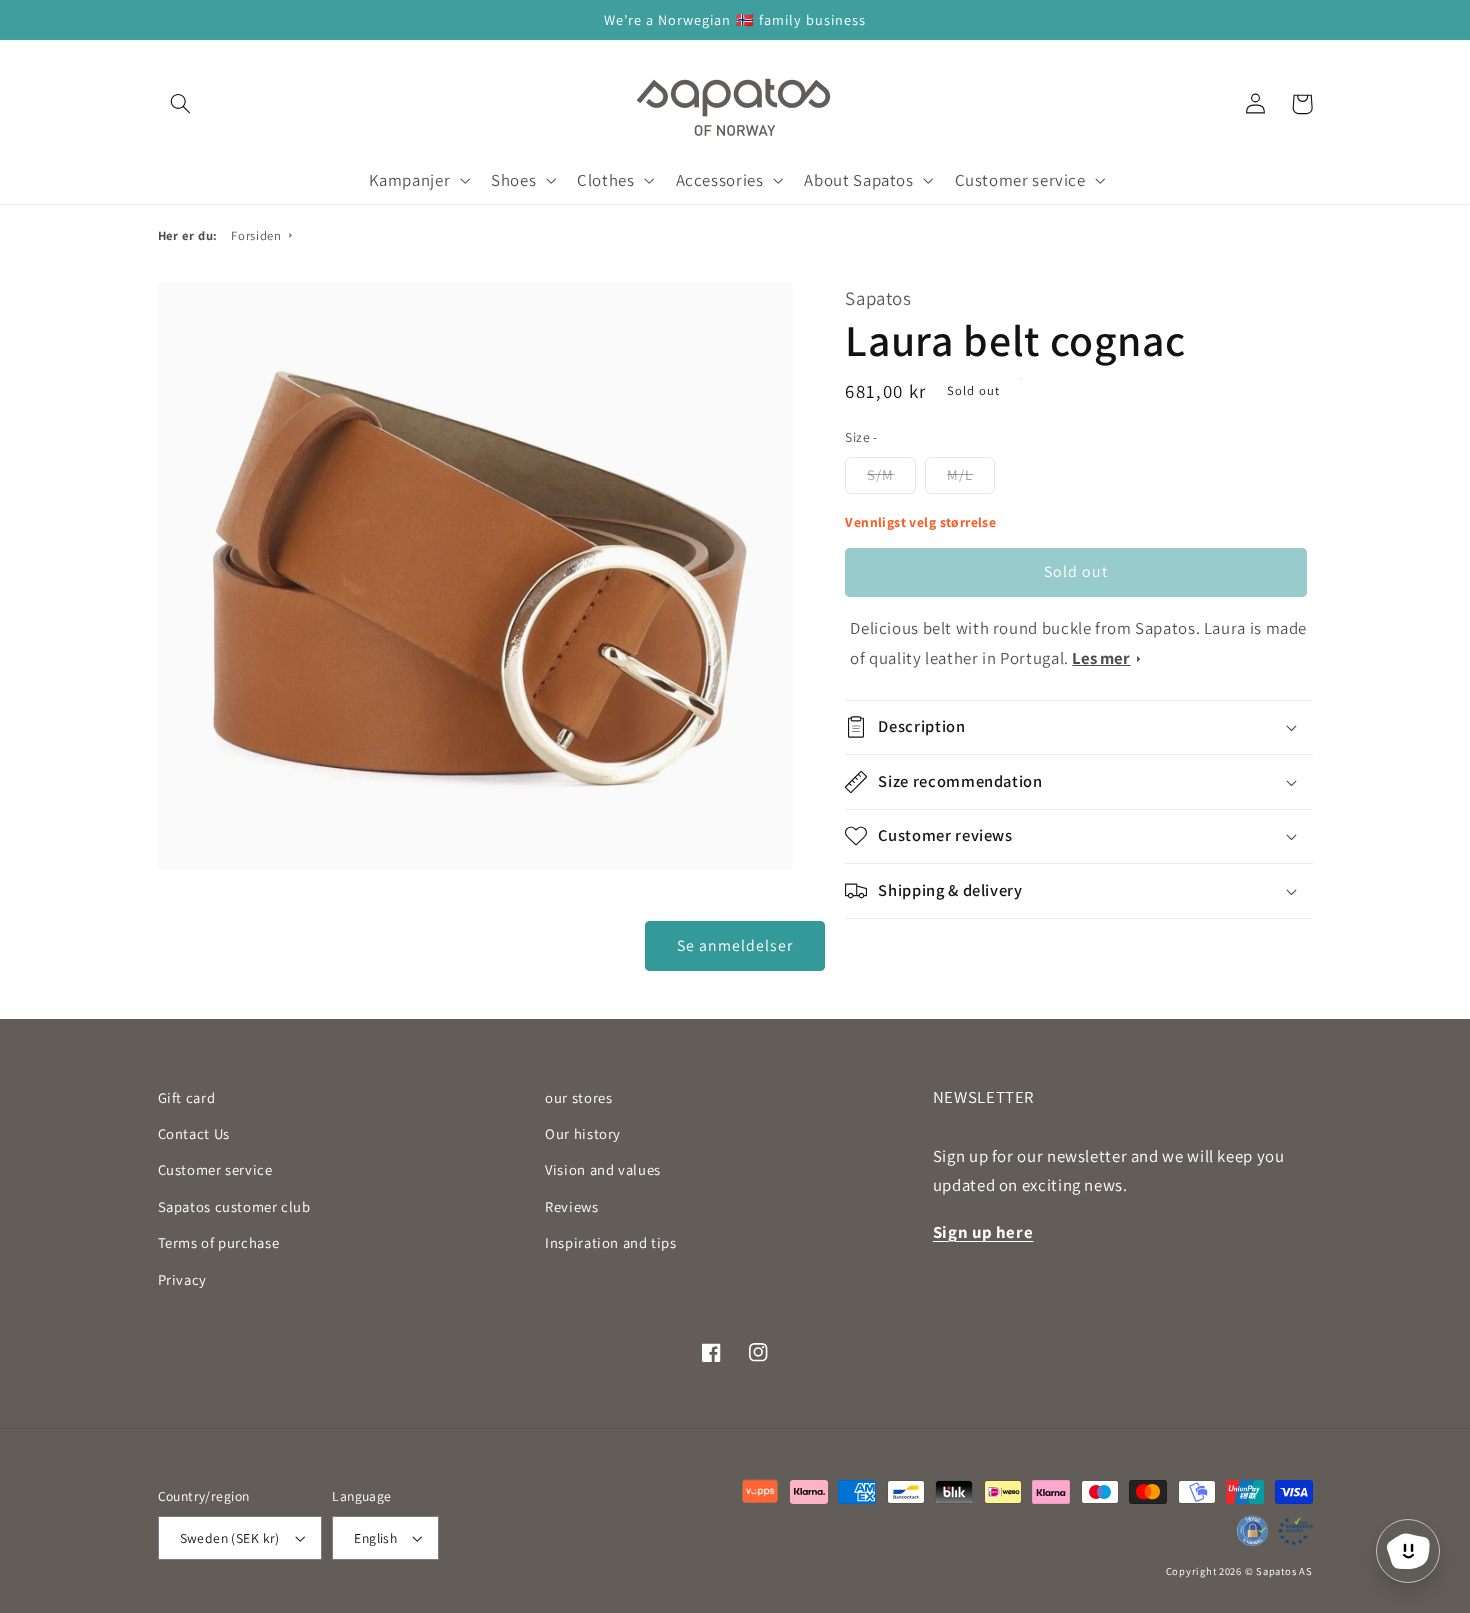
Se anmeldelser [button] (735, 945)
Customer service (215, 1169)
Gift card (187, 1097)
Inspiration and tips (611, 1242)
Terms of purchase (219, 1242)
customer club (234, 1206)
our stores (578, 1097)
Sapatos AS (1284, 1571)
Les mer (1101, 658)
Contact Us (194, 1133)
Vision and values (603, 1169)
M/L (960, 474)
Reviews (571, 1206)
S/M (880, 474)
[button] (181, 104)
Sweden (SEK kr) (230, 1538)
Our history (583, 1133)
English (375, 1538)
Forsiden (256, 235)
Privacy (182, 1279)
